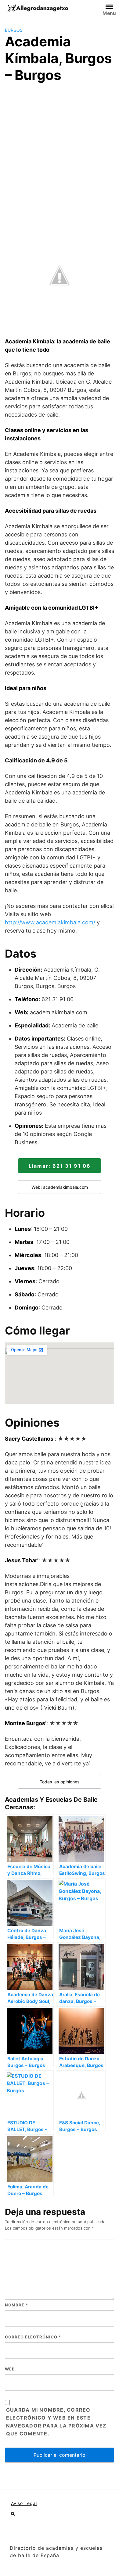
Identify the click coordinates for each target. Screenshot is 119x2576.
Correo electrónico (33, 2337)
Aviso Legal (24, 2503)
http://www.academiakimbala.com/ (50, 922)
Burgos (14, 30)
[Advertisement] (60, 151)
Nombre (16, 2305)
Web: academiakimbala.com (60, 1187)
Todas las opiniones (60, 1782)
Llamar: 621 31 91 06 (60, 1166)
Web (10, 2369)
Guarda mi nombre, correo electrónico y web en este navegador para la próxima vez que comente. (56, 2422)
